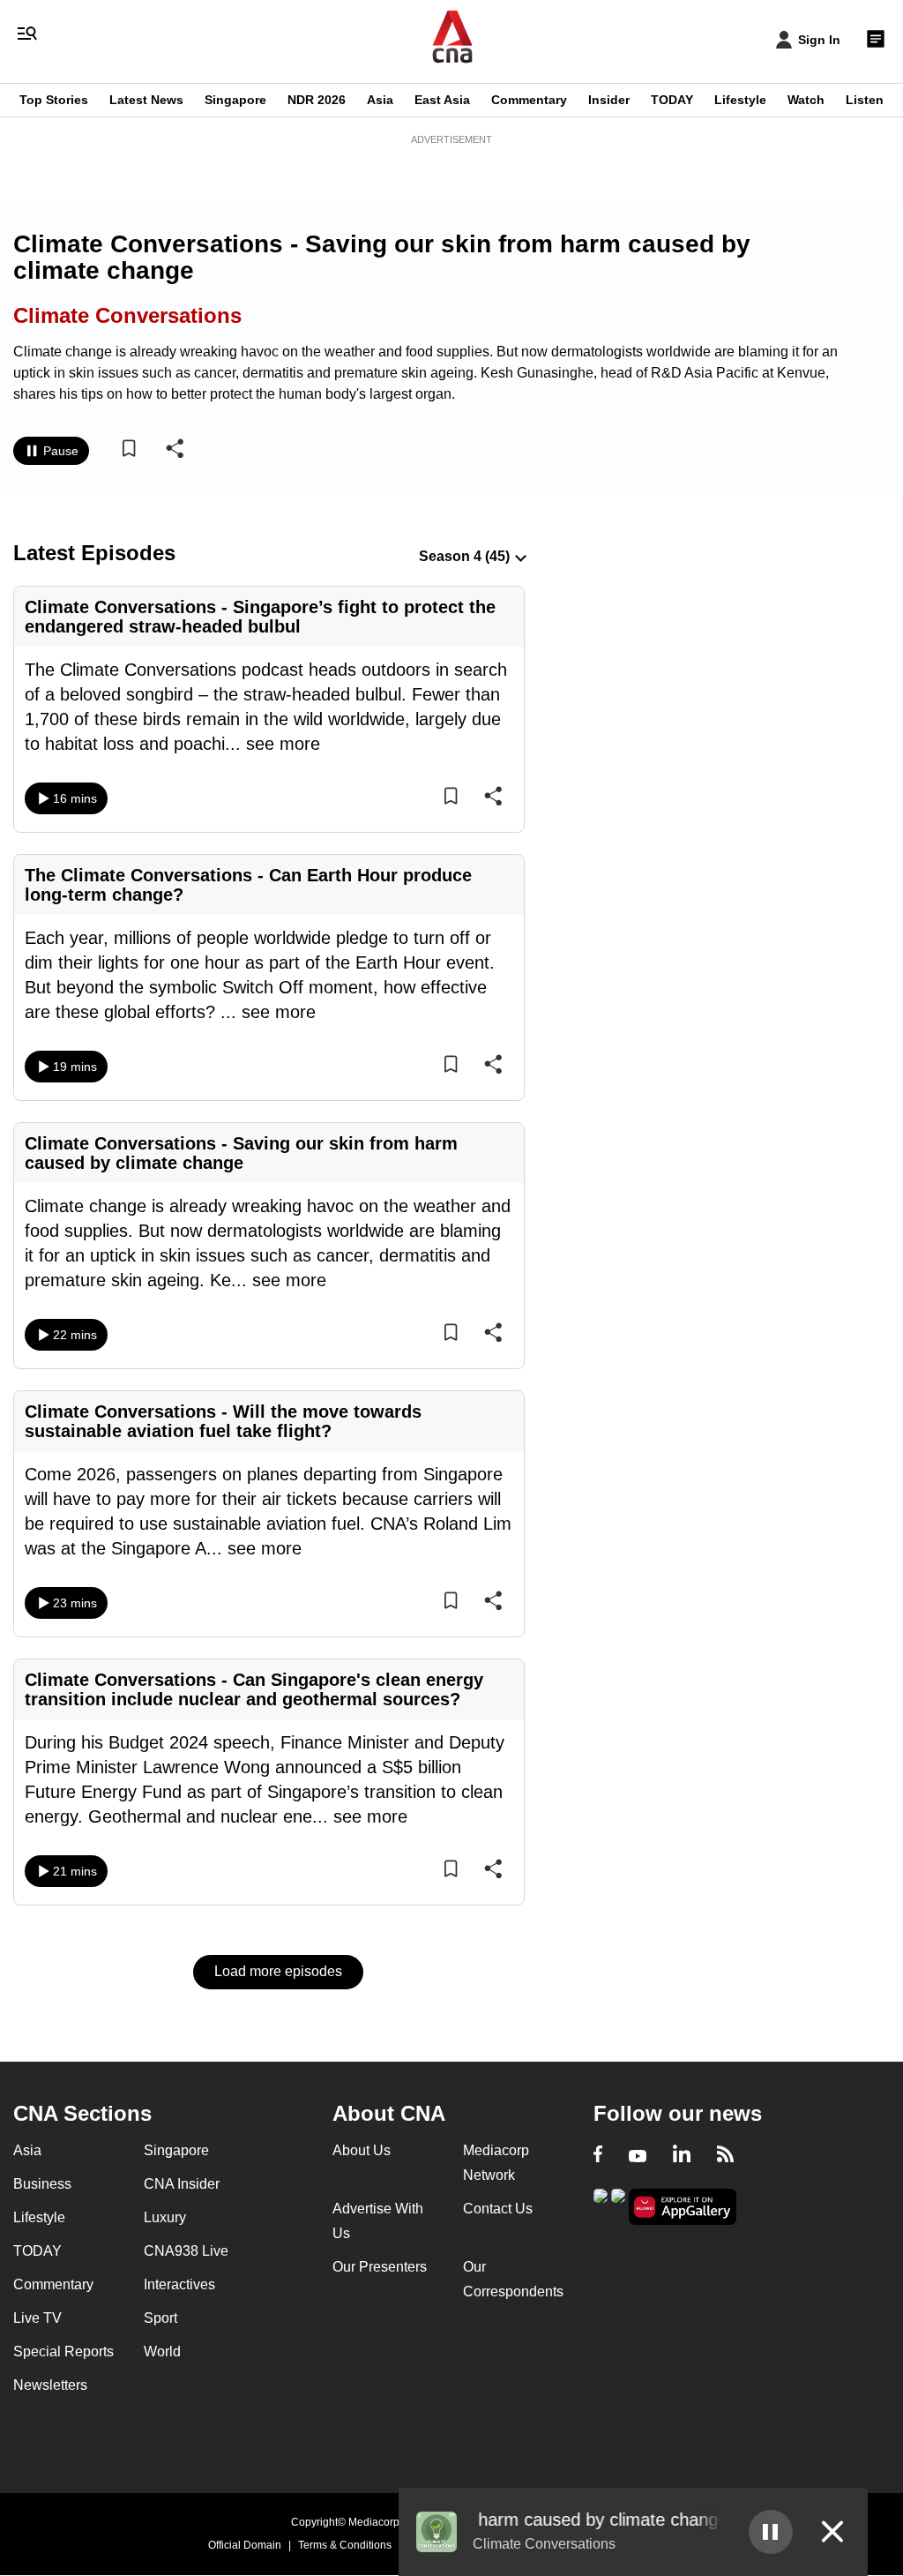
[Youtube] (638, 2156)
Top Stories (54, 100)
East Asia (442, 100)
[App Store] (618, 2205)
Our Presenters (380, 2267)
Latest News (146, 100)
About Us (362, 2150)
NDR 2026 (317, 100)
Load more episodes (278, 1971)
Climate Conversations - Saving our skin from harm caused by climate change (241, 1153)
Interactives (179, 2284)
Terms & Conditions (345, 2545)
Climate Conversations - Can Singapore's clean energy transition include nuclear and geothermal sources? (254, 1689)
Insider (609, 100)
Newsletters (50, 2385)
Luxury (165, 2217)
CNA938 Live (186, 2251)
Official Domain (245, 2545)
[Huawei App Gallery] (683, 2207)
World (162, 2351)
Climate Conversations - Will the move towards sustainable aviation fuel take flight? (223, 1421)
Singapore (235, 100)
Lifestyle (740, 100)
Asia (380, 100)
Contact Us (498, 2209)
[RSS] (725, 2156)
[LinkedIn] (682, 2156)
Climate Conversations (127, 315)
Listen (865, 100)
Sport (160, 2318)
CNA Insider (182, 2184)
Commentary (529, 100)
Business (42, 2184)
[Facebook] (598, 2156)
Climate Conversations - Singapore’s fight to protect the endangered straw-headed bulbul (260, 617)
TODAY (672, 100)
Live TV (37, 2318)
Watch (806, 100)
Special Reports (63, 2351)
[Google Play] (601, 2205)
